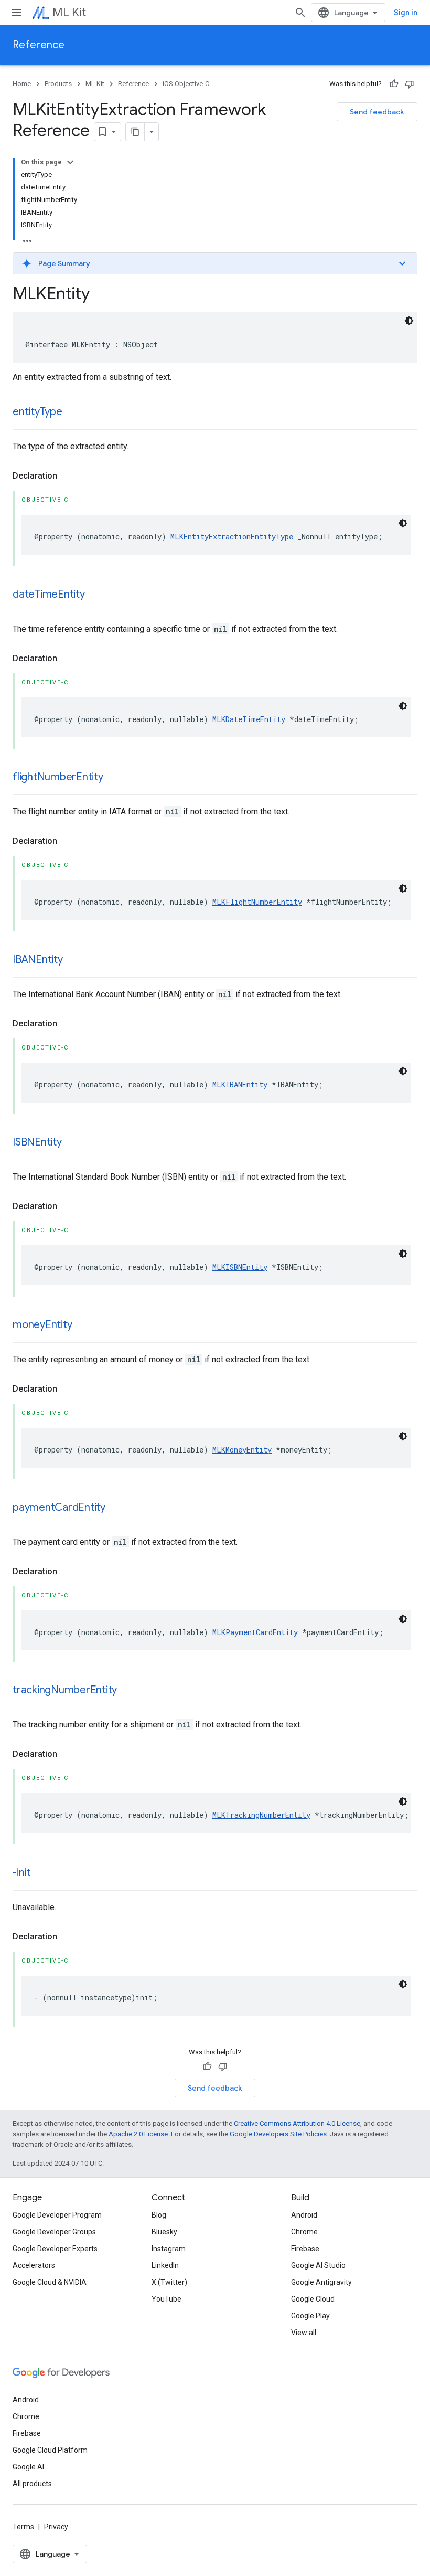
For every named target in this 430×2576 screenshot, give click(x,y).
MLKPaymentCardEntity (255, 1632)
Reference (39, 45)
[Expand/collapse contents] (70, 162)
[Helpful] (394, 84)
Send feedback (377, 112)
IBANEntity (38, 960)
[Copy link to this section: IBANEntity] (73, 960)
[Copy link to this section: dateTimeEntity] (95, 595)
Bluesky (164, 2232)
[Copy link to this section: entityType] (73, 412)
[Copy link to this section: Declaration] (68, 476)
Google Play (310, 2316)
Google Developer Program (57, 2215)
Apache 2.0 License (138, 2134)
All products (32, 2484)
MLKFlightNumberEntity (257, 902)
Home (22, 84)
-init (21, 1873)
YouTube (166, 2299)
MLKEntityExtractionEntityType (232, 537)
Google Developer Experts (55, 2249)
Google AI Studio (318, 2265)
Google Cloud (313, 2299)
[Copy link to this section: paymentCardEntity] (116, 1508)
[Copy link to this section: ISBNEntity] (72, 1143)
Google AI (28, 2467)
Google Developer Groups (54, 2232)
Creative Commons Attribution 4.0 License (297, 2123)
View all (304, 2333)
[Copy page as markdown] (135, 132)
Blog (159, 2215)
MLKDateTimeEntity (249, 719)
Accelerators (34, 2265)
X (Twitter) (169, 2282)
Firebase (305, 2249)
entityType (37, 412)
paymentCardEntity (59, 1507)
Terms (23, 2527)
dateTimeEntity (49, 594)
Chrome (304, 2232)
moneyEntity (42, 1325)
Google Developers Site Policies (278, 2134)
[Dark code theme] (409, 321)
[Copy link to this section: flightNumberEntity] (114, 778)
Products (58, 84)
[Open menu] (17, 13)
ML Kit (69, 12)
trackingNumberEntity (65, 1690)
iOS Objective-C (186, 84)
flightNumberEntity (58, 777)
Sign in (406, 13)
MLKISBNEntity (240, 1267)
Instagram (169, 2249)
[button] (215, 263)
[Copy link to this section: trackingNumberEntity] (127, 1691)
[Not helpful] (410, 84)
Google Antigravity (321, 2282)
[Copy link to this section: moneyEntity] (82, 1326)
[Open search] (300, 13)
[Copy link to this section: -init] (41, 1873)
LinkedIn (165, 2265)
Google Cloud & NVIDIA (50, 2282)
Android (304, 2215)
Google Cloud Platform (50, 2450)
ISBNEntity (37, 1142)
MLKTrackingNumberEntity (261, 1815)
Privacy (56, 2527)
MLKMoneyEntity (242, 1450)
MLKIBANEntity (240, 1084)
